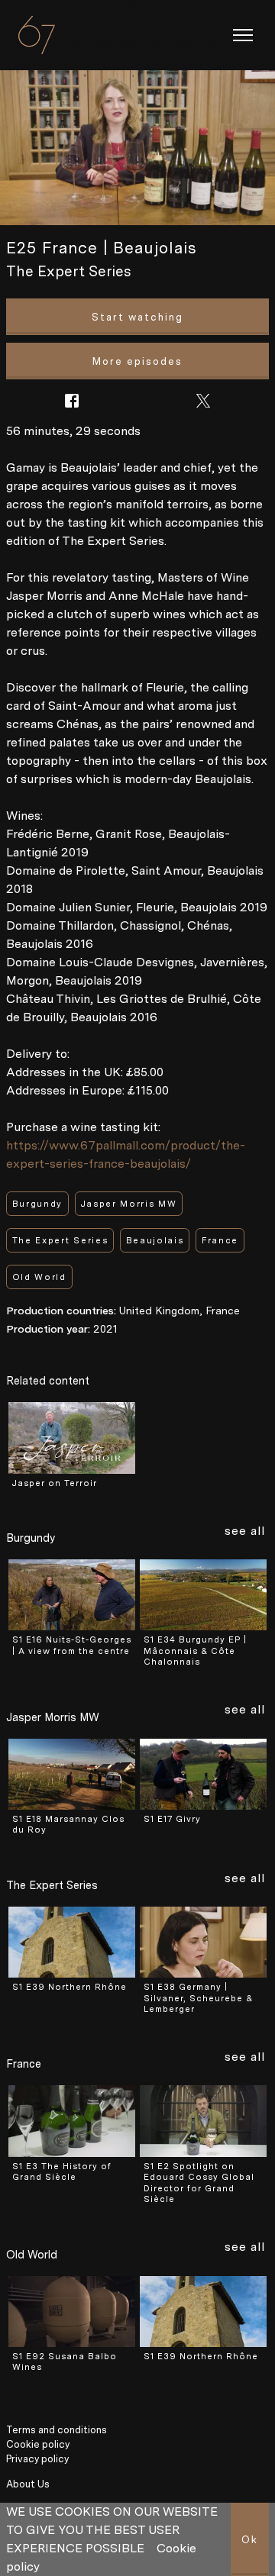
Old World (39, 1277)
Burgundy (37, 1204)
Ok (250, 2540)
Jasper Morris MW (129, 1204)
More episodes (137, 361)
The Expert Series (68, 271)
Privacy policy (37, 2459)
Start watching (137, 317)
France (220, 1241)
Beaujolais (155, 1241)
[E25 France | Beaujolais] (137, 148)
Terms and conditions (57, 2430)
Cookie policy (38, 2444)
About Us (28, 2484)
